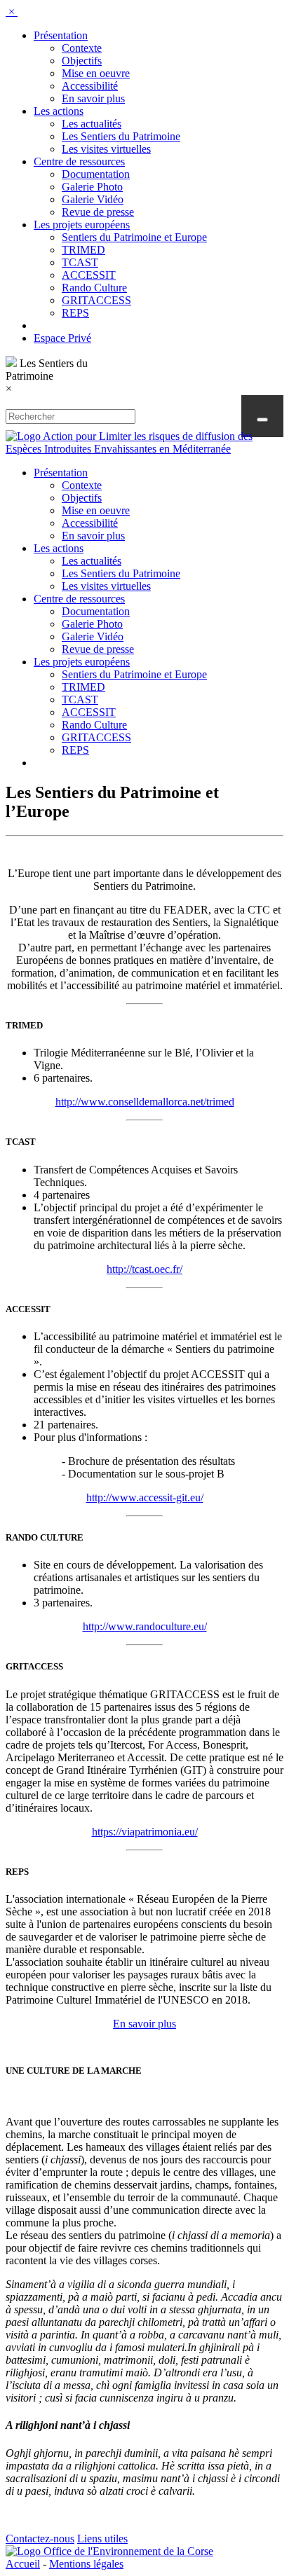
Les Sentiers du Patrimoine (121, 136)
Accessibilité (90, 86)
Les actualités (92, 124)
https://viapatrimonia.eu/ (145, 1832)
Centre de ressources (79, 161)
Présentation (61, 35)
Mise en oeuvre (96, 73)
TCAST (80, 262)
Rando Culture (94, 288)
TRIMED (83, 250)
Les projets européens (82, 225)
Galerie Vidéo (93, 199)
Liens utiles (102, 2539)
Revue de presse (98, 212)
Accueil (23, 2564)
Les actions (59, 111)
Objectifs (82, 61)
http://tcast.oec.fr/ (144, 1269)
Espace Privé (62, 338)
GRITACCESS (96, 300)
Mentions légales (86, 2564)
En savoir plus (93, 98)
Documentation (96, 174)
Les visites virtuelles (106, 149)
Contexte (82, 48)
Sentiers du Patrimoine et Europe (134, 237)
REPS (75, 313)
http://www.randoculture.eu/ (145, 1626)
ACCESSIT (89, 275)
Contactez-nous (40, 2539)
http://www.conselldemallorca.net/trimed (145, 1102)
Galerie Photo (92, 187)
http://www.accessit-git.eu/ (145, 1497)
